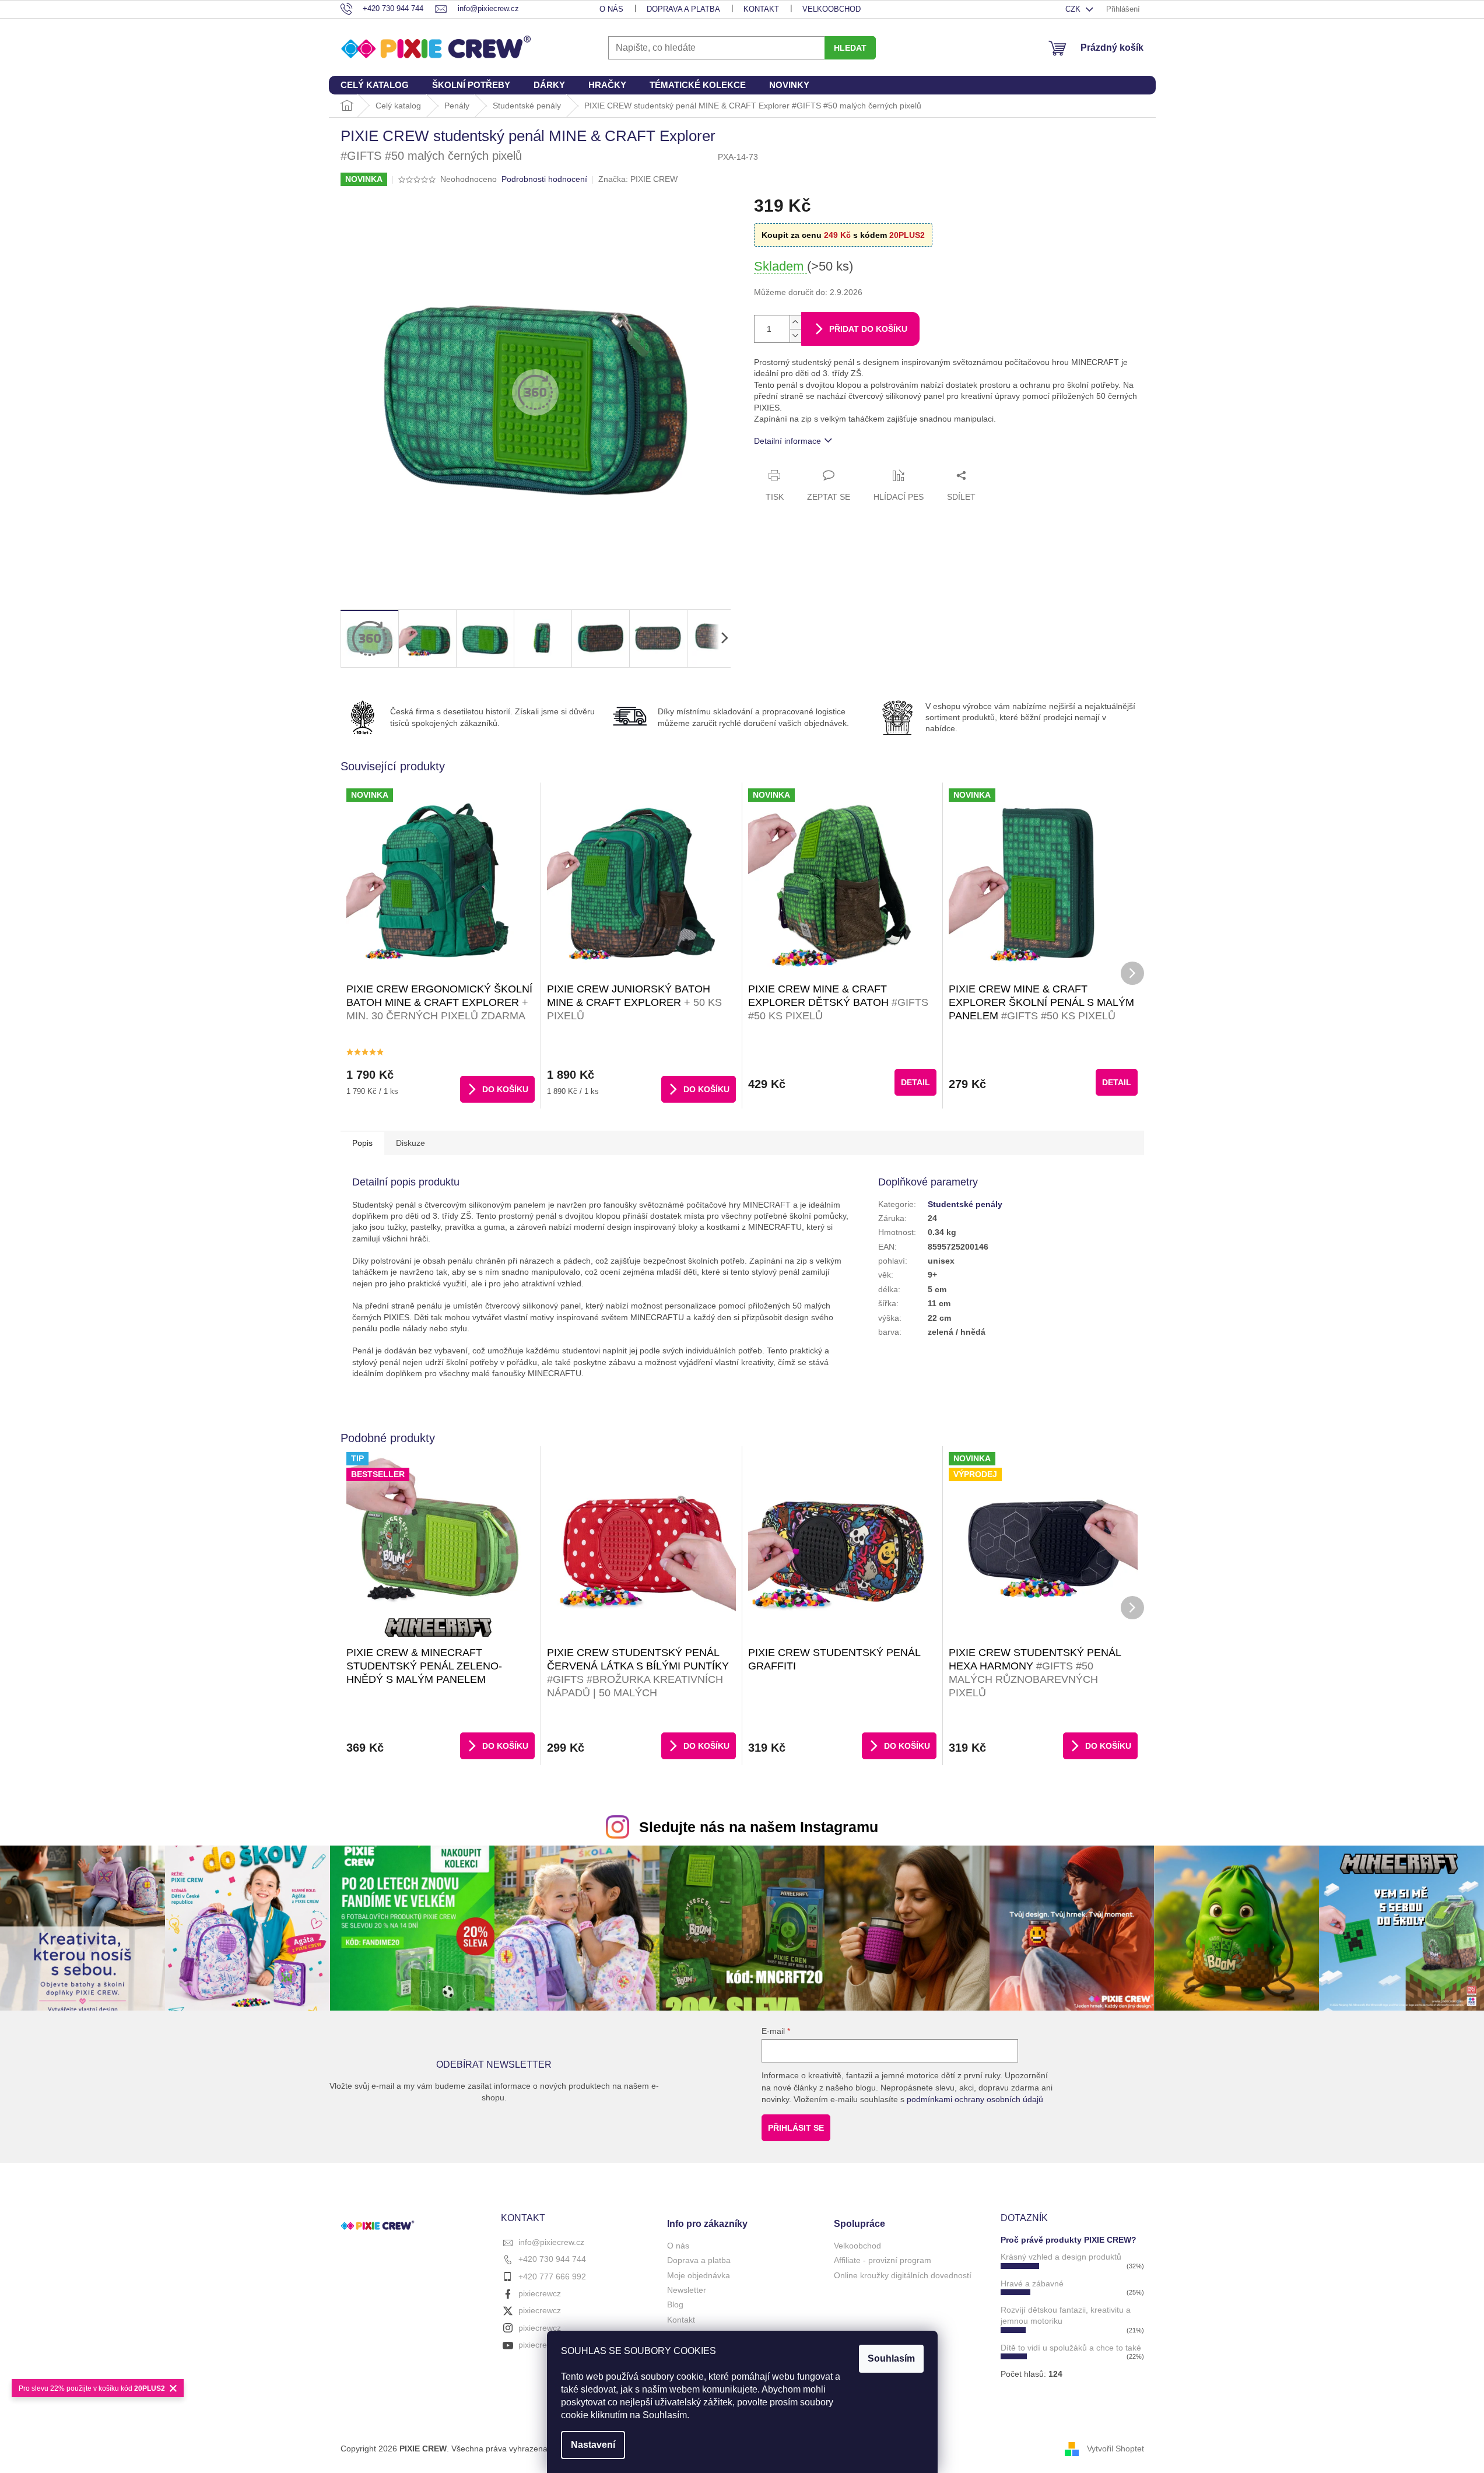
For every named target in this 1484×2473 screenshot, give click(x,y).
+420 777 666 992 (552, 2276)
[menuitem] (375, 85)
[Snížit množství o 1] (795, 336)
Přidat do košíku (868, 329)
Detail (915, 1082)
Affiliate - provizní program (883, 2260)
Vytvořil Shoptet (1115, 2449)
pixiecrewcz (540, 2293)
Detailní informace (787, 441)
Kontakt (761, 9)
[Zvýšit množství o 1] (795, 322)
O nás (611, 9)
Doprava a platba (683, 9)
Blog (675, 2304)
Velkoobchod (832, 9)
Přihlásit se (796, 2128)
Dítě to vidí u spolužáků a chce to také (1071, 2348)
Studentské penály (965, 1204)
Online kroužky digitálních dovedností (903, 2275)
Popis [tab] (362, 1143)
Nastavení (593, 2445)
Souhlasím (891, 2358)
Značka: (638, 179)
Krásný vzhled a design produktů (1061, 2257)
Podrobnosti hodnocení (544, 179)
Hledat (850, 48)
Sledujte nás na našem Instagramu (759, 1827)
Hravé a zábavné (1032, 2283)
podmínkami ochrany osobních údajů (975, 2099)
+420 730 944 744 (552, 2259)
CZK (1074, 9)
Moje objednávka (699, 2275)
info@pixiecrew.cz (551, 2242)
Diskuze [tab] (411, 1143)
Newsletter (687, 2290)
